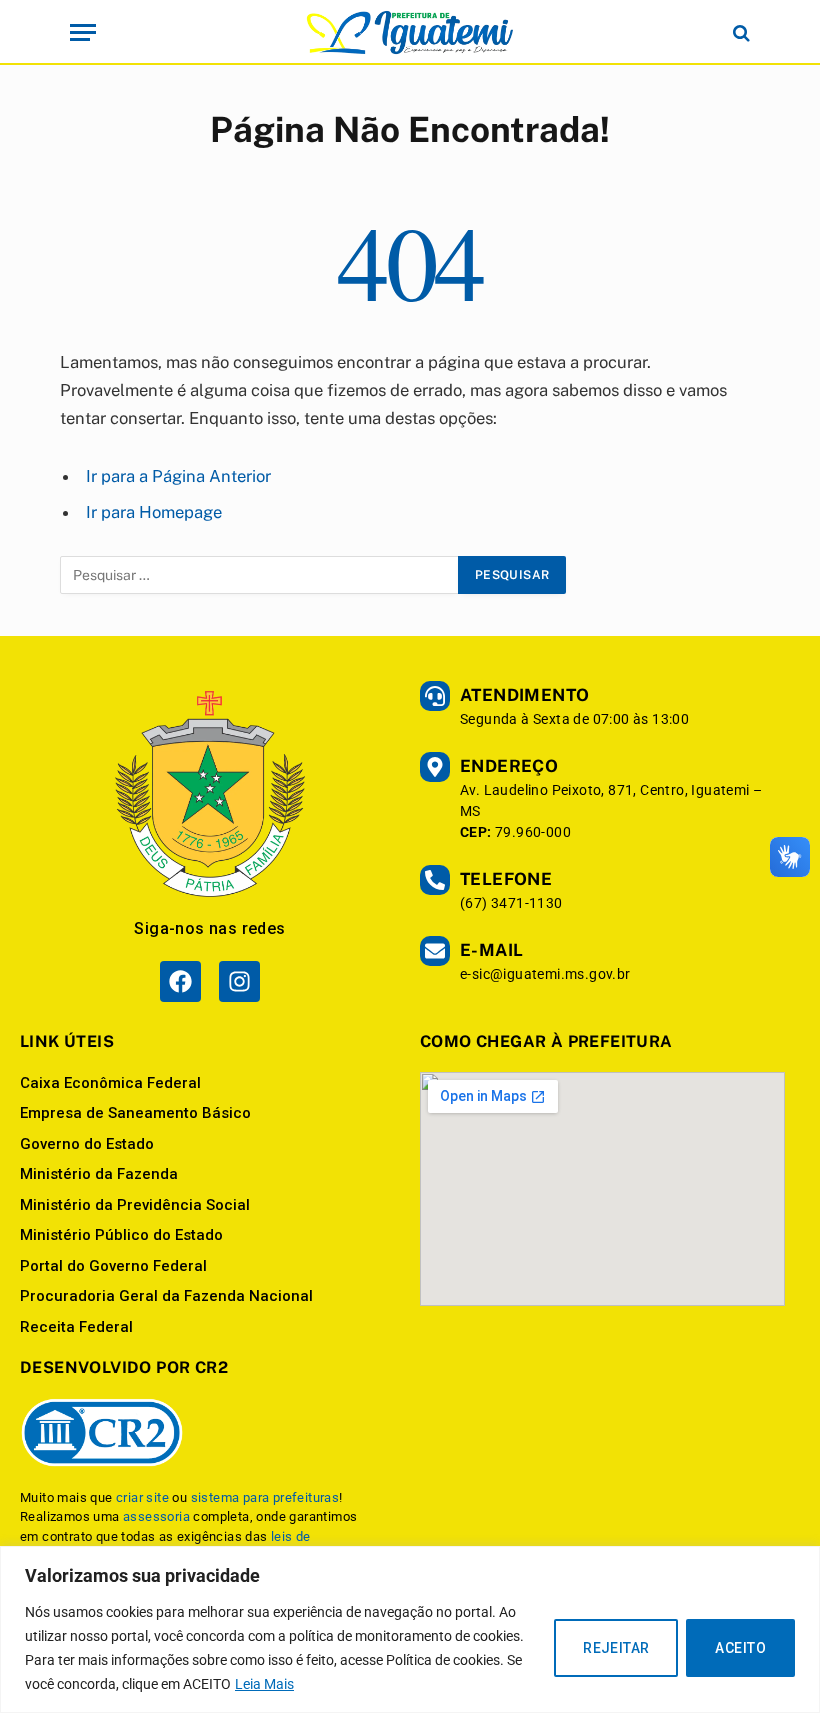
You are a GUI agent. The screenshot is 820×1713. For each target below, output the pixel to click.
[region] (410, 1629)
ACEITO (740, 1648)
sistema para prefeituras (265, 1497)
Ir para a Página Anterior (178, 476)
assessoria (156, 1516)
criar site (142, 1497)
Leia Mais (264, 1684)
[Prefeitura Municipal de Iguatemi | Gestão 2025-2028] (410, 32)
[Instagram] (239, 981)
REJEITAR (616, 1648)
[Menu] (83, 32)
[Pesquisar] (739, 32)
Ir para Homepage (154, 512)
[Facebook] (180, 981)
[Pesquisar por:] (260, 575)
